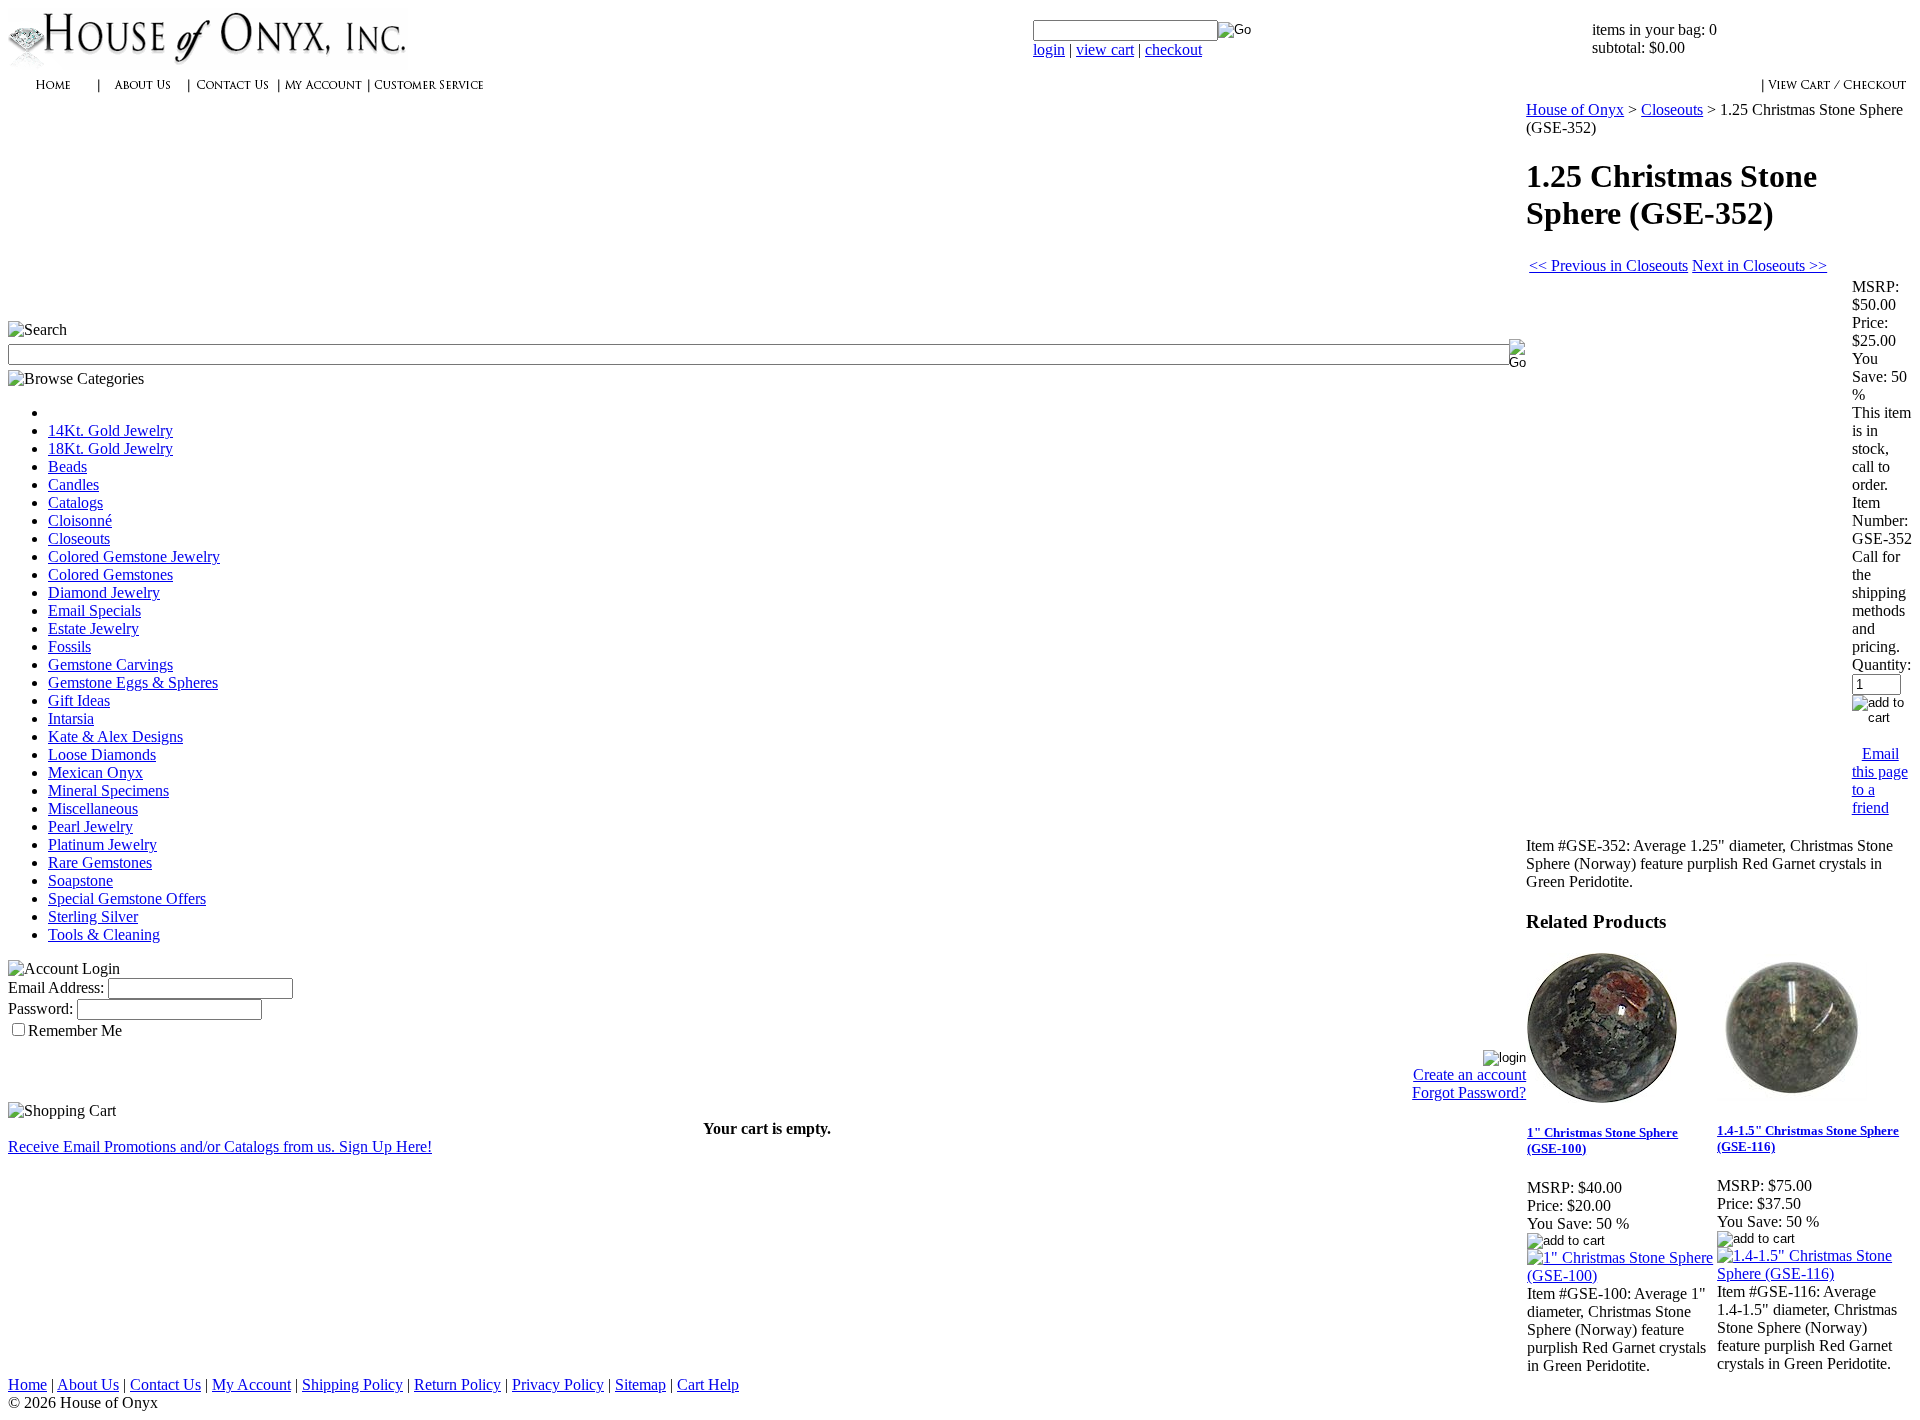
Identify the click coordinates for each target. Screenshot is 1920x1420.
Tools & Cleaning (104, 934)
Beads (67, 466)
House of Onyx (1575, 109)
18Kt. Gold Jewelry (110, 448)
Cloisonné (80, 520)
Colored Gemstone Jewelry (134, 556)
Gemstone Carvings (110, 664)
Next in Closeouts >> (1759, 265)
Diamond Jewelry (104, 592)
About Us (88, 1384)
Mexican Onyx (95, 772)
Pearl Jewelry (90, 826)
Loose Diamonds (102, 754)
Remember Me (75, 1030)
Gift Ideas (79, 700)
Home (27, 1384)
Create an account (1469, 1074)
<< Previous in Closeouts (1608, 265)
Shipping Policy (352, 1384)
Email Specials (94, 610)
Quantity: (1881, 664)
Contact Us (165, 1384)
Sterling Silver (93, 916)
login (1049, 49)
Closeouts (79, 538)
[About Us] (143, 95)
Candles (73, 484)
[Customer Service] (428, 95)
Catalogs (75, 502)
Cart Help (708, 1384)
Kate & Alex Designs (115, 736)
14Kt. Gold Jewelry (110, 430)
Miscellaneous (93, 808)
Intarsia (71, 718)
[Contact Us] (233, 95)
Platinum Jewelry (102, 844)
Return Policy (457, 1384)
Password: (40, 1008)
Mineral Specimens (108, 790)
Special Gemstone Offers (127, 898)
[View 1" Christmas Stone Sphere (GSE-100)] (1621, 1275)
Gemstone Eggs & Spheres (133, 682)
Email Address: (56, 987)
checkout (1173, 49)
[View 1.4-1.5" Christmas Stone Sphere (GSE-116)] (1811, 1273)
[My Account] (323, 95)
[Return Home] (208, 64)
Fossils (69, 646)
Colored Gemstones (110, 574)
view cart (1105, 49)
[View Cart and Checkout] (1837, 95)
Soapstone (80, 880)
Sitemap (640, 1384)
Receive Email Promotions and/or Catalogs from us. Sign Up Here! (220, 1146)
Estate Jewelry (93, 628)
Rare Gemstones (100, 862)
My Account (251, 1384)
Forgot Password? (1469, 1092)
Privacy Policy (558, 1384)
